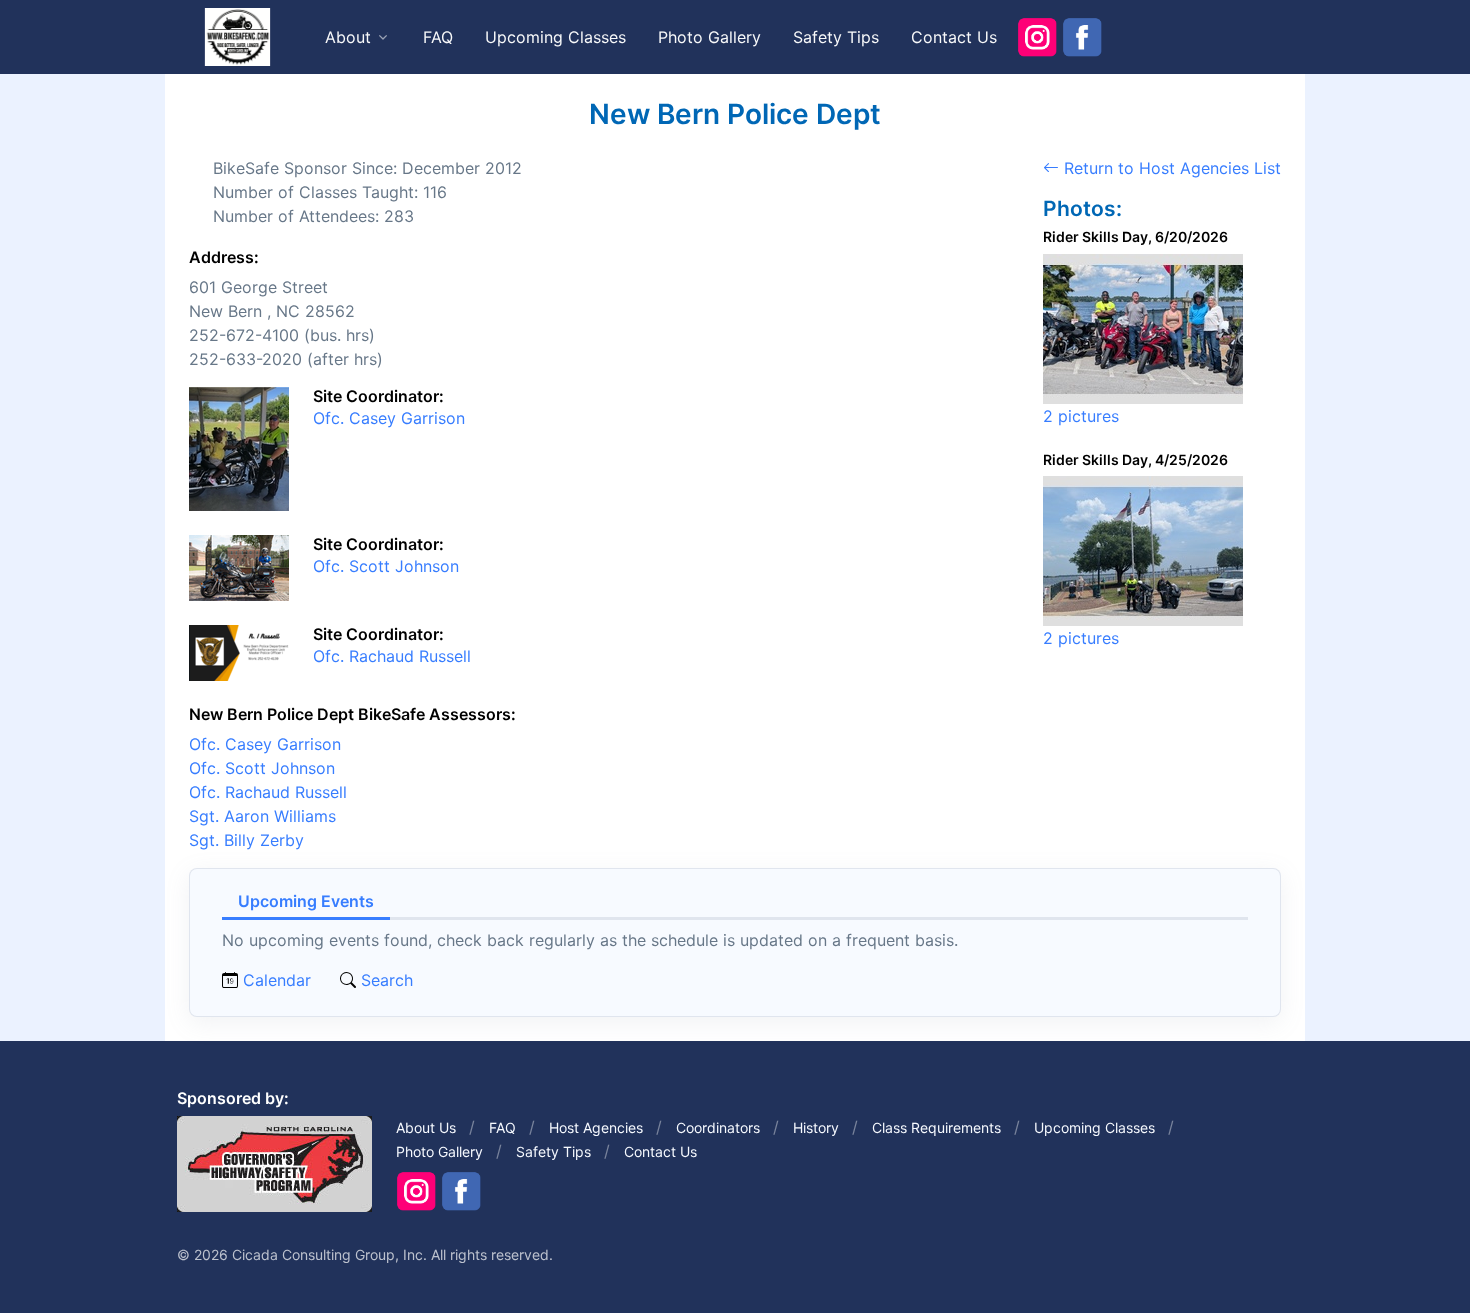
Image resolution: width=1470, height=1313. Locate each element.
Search (384, 980)
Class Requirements (936, 1127)
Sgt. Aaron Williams (262, 816)
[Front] (237, 36)
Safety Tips (836, 37)
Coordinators (718, 1127)
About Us (426, 1127)
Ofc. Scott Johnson (386, 566)
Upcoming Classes (555, 37)
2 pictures (1081, 416)
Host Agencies (596, 1127)
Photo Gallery (709, 37)
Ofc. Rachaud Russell (392, 656)
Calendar (277, 980)
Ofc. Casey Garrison (389, 418)
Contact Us (954, 37)
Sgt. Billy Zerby (246, 840)
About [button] (348, 37)
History (816, 1127)
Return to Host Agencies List (1170, 168)
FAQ (438, 37)
